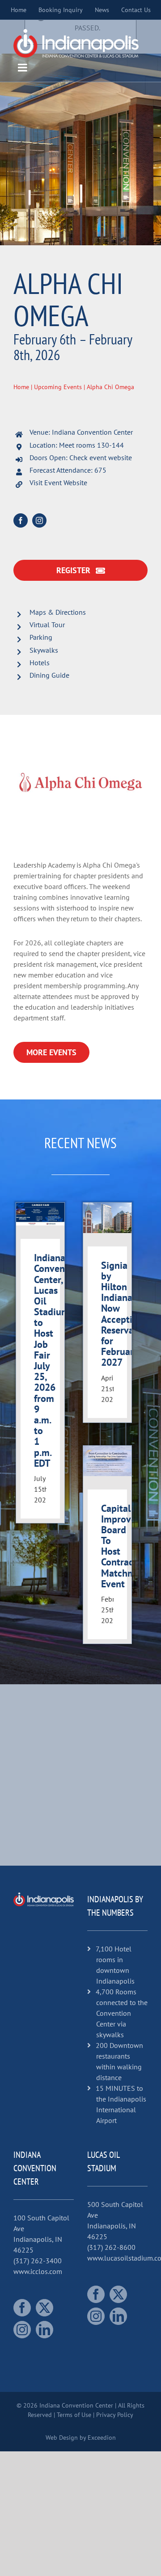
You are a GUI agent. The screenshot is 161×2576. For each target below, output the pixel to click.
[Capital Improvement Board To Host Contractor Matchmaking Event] (107, 1461)
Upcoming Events (58, 387)
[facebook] (21, 520)
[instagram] (39, 520)
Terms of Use (74, 2415)
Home (21, 387)
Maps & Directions (58, 612)
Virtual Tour (47, 625)
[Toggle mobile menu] (23, 67)
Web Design (62, 2438)
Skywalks (44, 650)
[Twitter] (44, 2308)
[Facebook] (22, 2308)
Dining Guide (49, 675)
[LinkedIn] (44, 2330)
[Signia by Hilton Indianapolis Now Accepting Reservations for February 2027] (107, 1218)
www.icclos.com (38, 2271)
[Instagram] (22, 2330)
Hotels (40, 663)
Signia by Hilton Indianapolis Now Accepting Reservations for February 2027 (128, 1314)
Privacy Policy (115, 2415)
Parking (41, 637)
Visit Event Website (58, 482)
